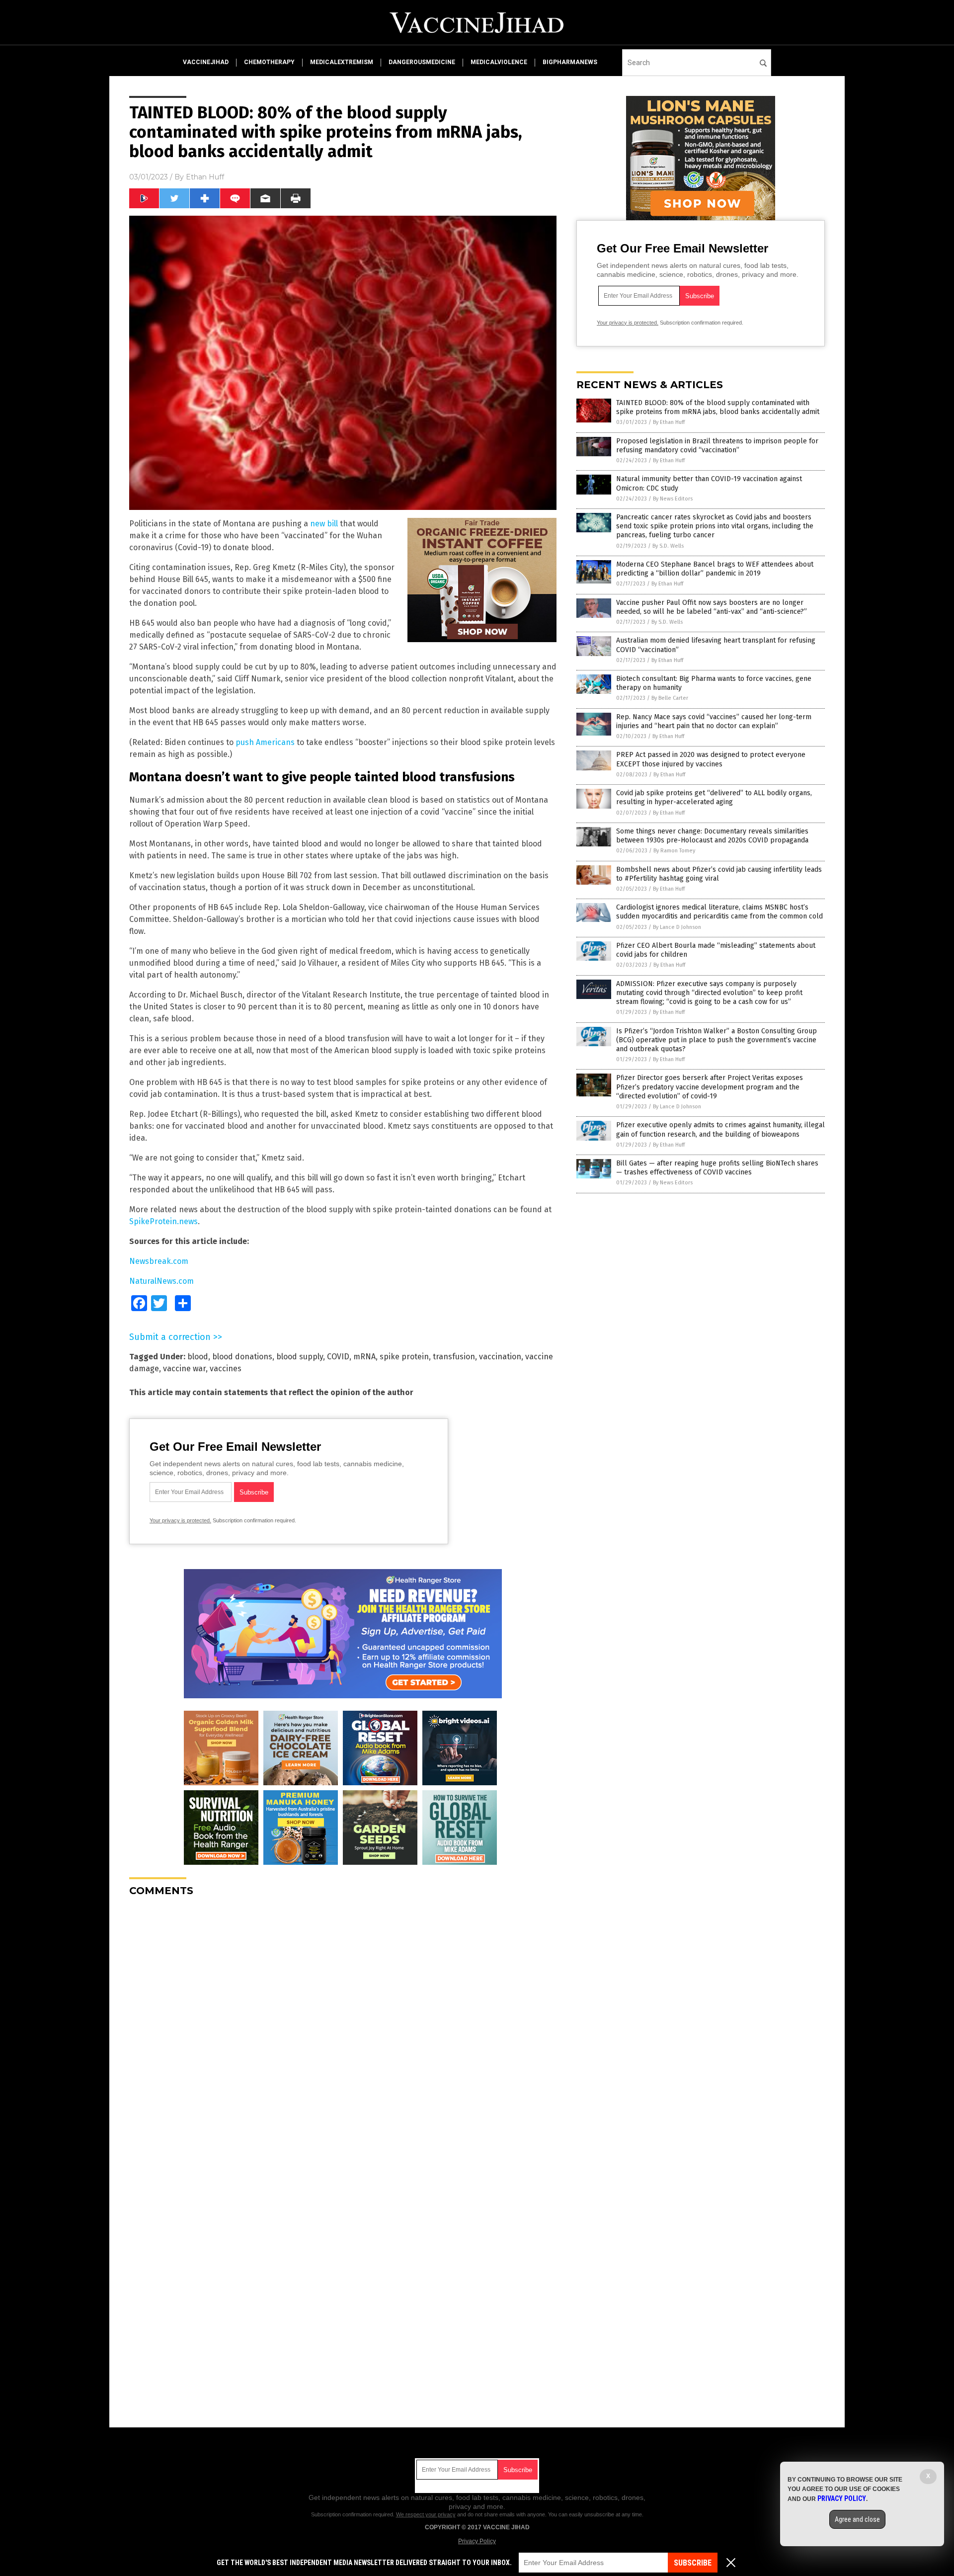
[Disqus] (343, 2029)
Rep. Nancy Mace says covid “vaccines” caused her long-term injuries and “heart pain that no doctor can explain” (714, 721)
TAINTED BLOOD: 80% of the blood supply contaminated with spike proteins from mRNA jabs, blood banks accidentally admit (718, 407)
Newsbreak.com (159, 1261)
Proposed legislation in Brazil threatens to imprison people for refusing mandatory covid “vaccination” (717, 446)
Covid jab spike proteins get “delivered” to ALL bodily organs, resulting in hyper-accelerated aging (714, 797)
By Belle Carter (670, 698)
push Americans (265, 742)
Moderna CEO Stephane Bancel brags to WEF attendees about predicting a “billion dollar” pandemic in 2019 (715, 569)
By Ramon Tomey (674, 851)
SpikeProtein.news (163, 1221)
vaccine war (184, 1369)
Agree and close (857, 2519)
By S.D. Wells (668, 546)
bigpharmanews (570, 62)
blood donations (242, 1357)
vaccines (226, 1369)
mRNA (364, 1357)
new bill (324, 524)
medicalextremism (342, 62)
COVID (338, 1357)
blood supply (300, 1357)
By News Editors (673, 499)
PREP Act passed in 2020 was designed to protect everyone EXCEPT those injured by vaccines (711, 759)
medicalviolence (499, 62)
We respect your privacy (426, 2514)
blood (198, 1357)
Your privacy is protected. (180, 1520)
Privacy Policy (477, 2541)
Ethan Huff (205, 177)
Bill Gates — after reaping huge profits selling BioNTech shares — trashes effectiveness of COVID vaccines (717, 1168)
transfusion (454, 1357)
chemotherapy (269, 62)
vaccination (500, 1357)
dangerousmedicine (422, 62)
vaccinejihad (206, 62)
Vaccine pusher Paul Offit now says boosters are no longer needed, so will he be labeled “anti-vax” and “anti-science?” (712, 607)
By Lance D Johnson (677, 927)
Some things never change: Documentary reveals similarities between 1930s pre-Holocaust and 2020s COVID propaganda (712, 836)
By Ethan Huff (669, 422)
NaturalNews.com (161, 1281)
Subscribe (693, 2563)
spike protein (404, 1357)
